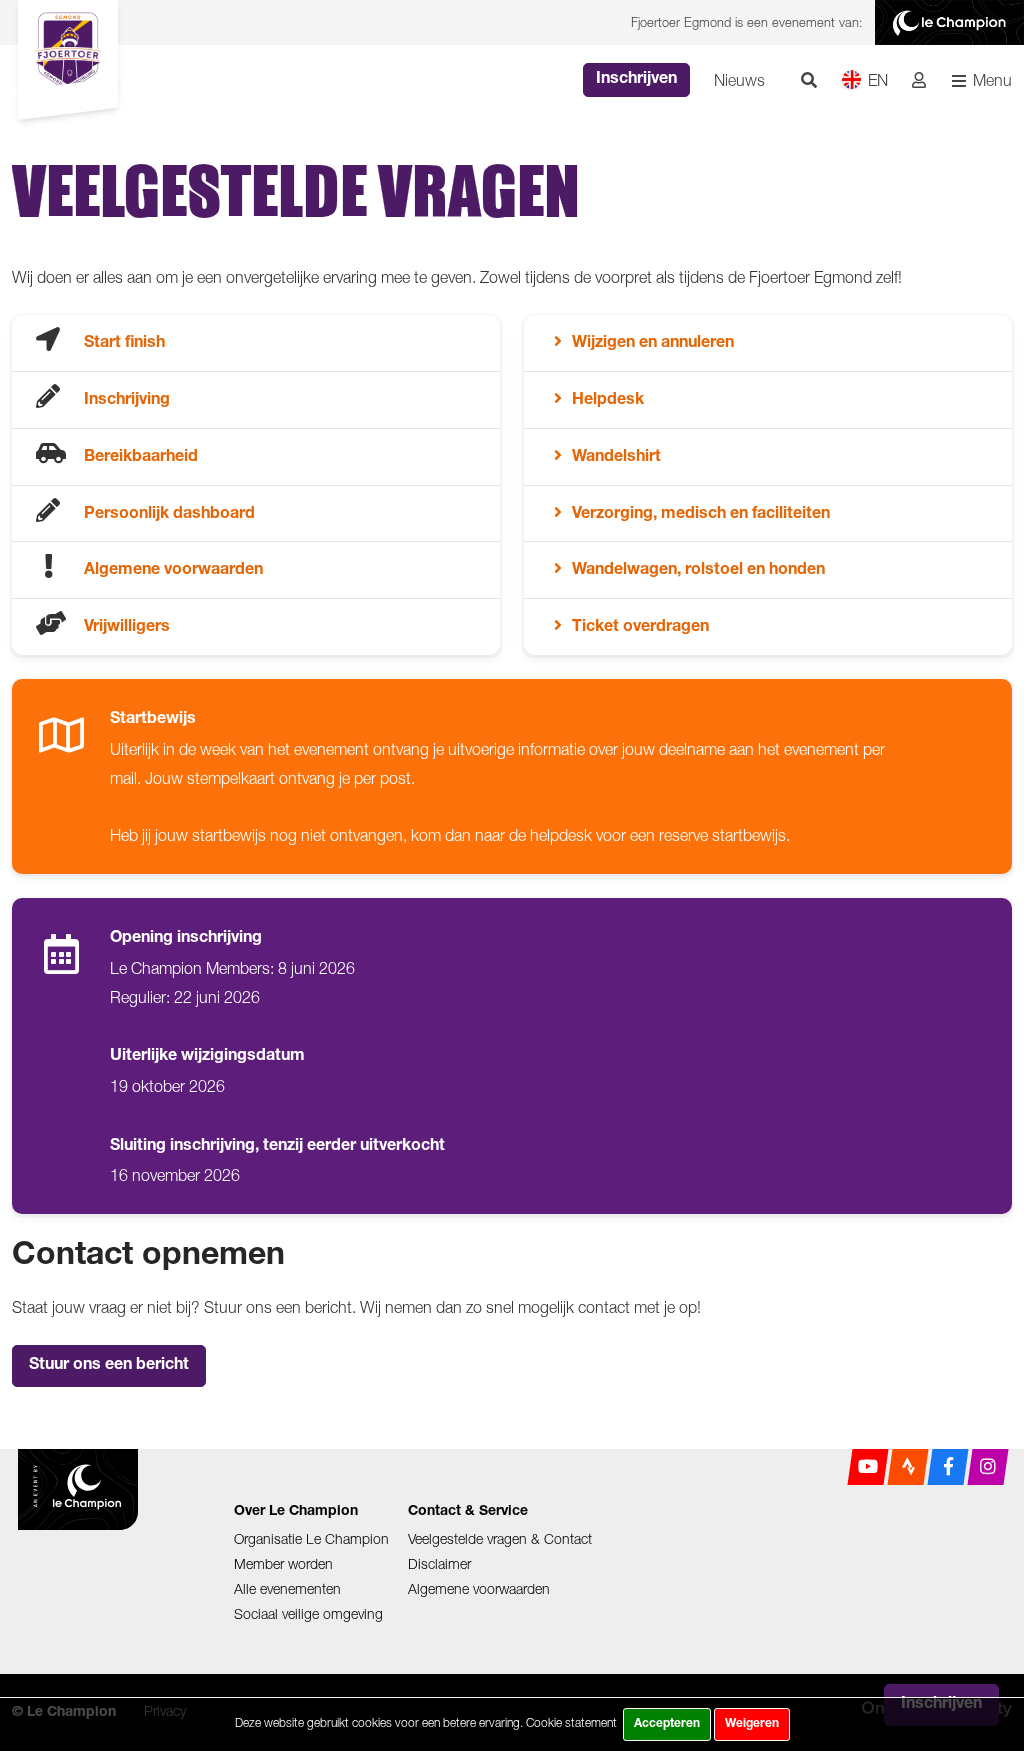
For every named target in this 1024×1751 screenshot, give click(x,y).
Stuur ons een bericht (109, 1366)
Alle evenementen (287, 1588)
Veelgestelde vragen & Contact (500, 1538)
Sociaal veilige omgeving (308, 1613)
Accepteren (667, 1724)
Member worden (283, 1563)
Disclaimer (439, 1563)
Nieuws (739, 80)
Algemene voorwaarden (479, 1588)
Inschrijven (636, 80)
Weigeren (752, 1724)
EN (878, 80)
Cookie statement (571, 1722)
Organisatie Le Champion (311, 1538)
